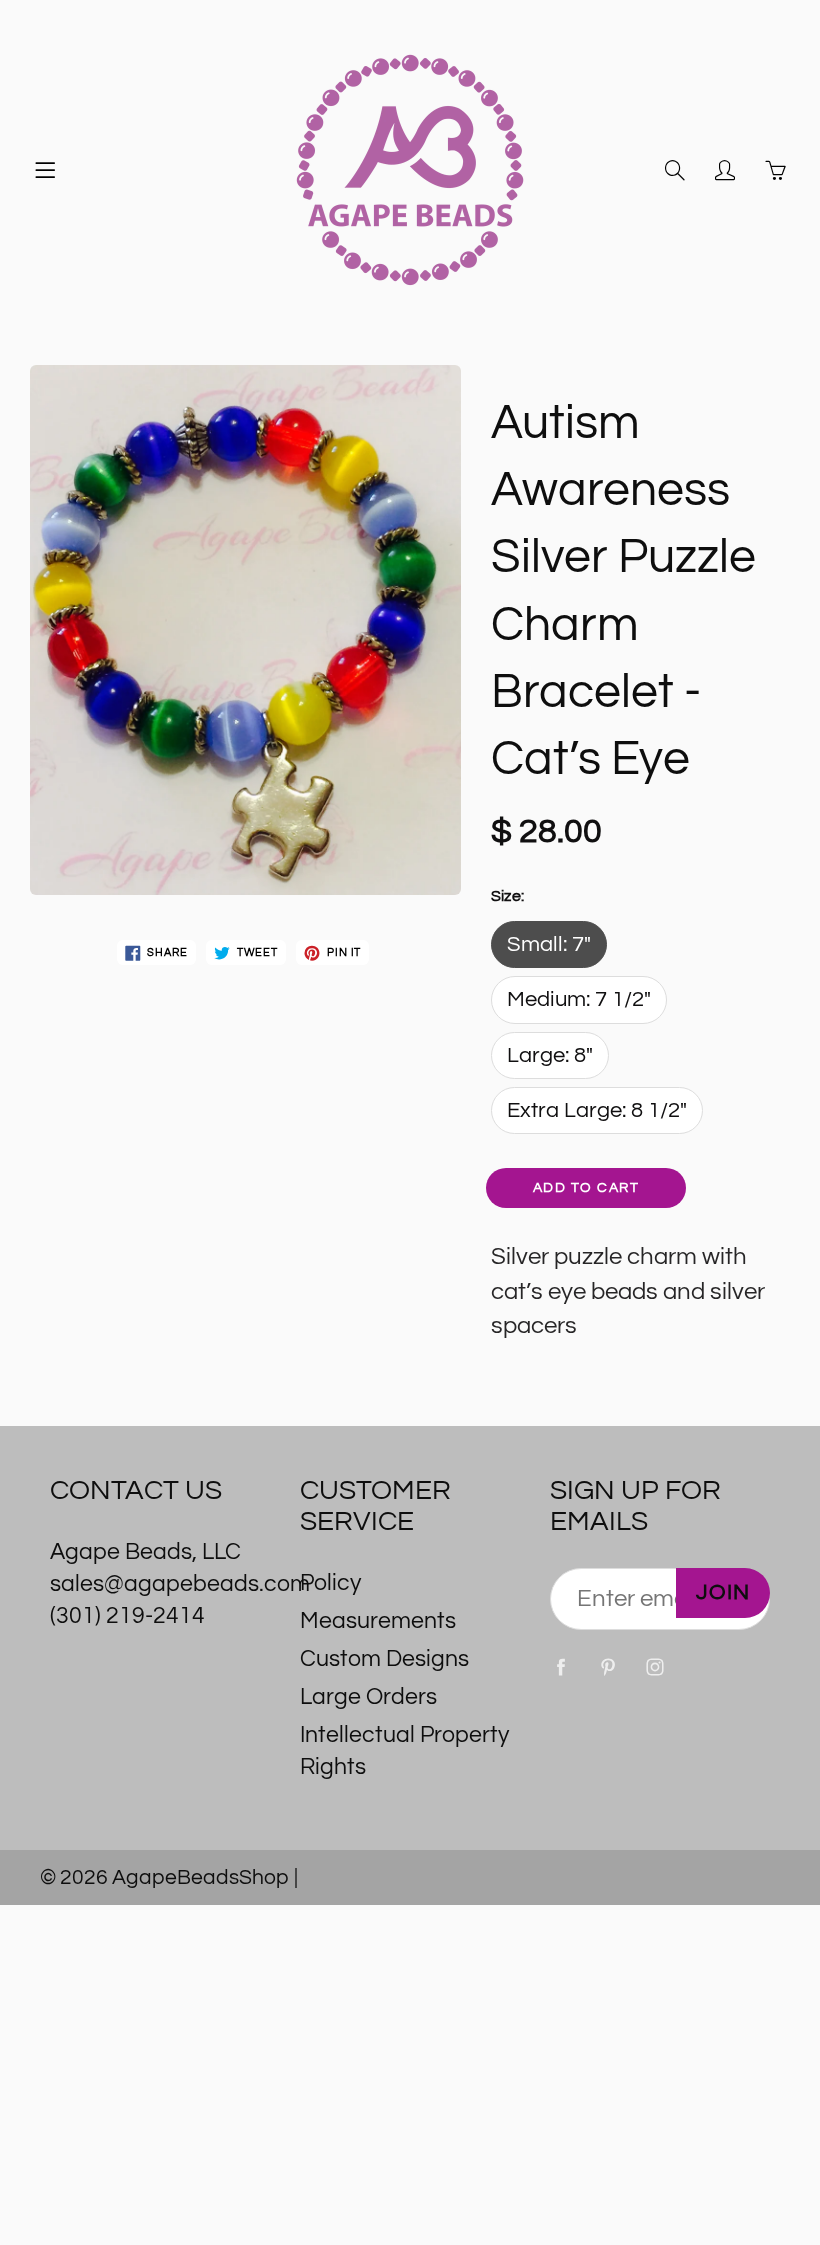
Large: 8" (550, 1055)
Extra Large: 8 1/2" (597, 1110)
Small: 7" (549, 944)
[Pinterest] (607, 1667)
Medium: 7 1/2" (579, 999)
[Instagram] (654, 1667)
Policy (330, 1583)
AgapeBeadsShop (201, 1877)
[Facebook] (560, 1667)
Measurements (378, 1621)
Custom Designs (384, 1659)
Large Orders (368, 1697)
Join (723, 1592)
